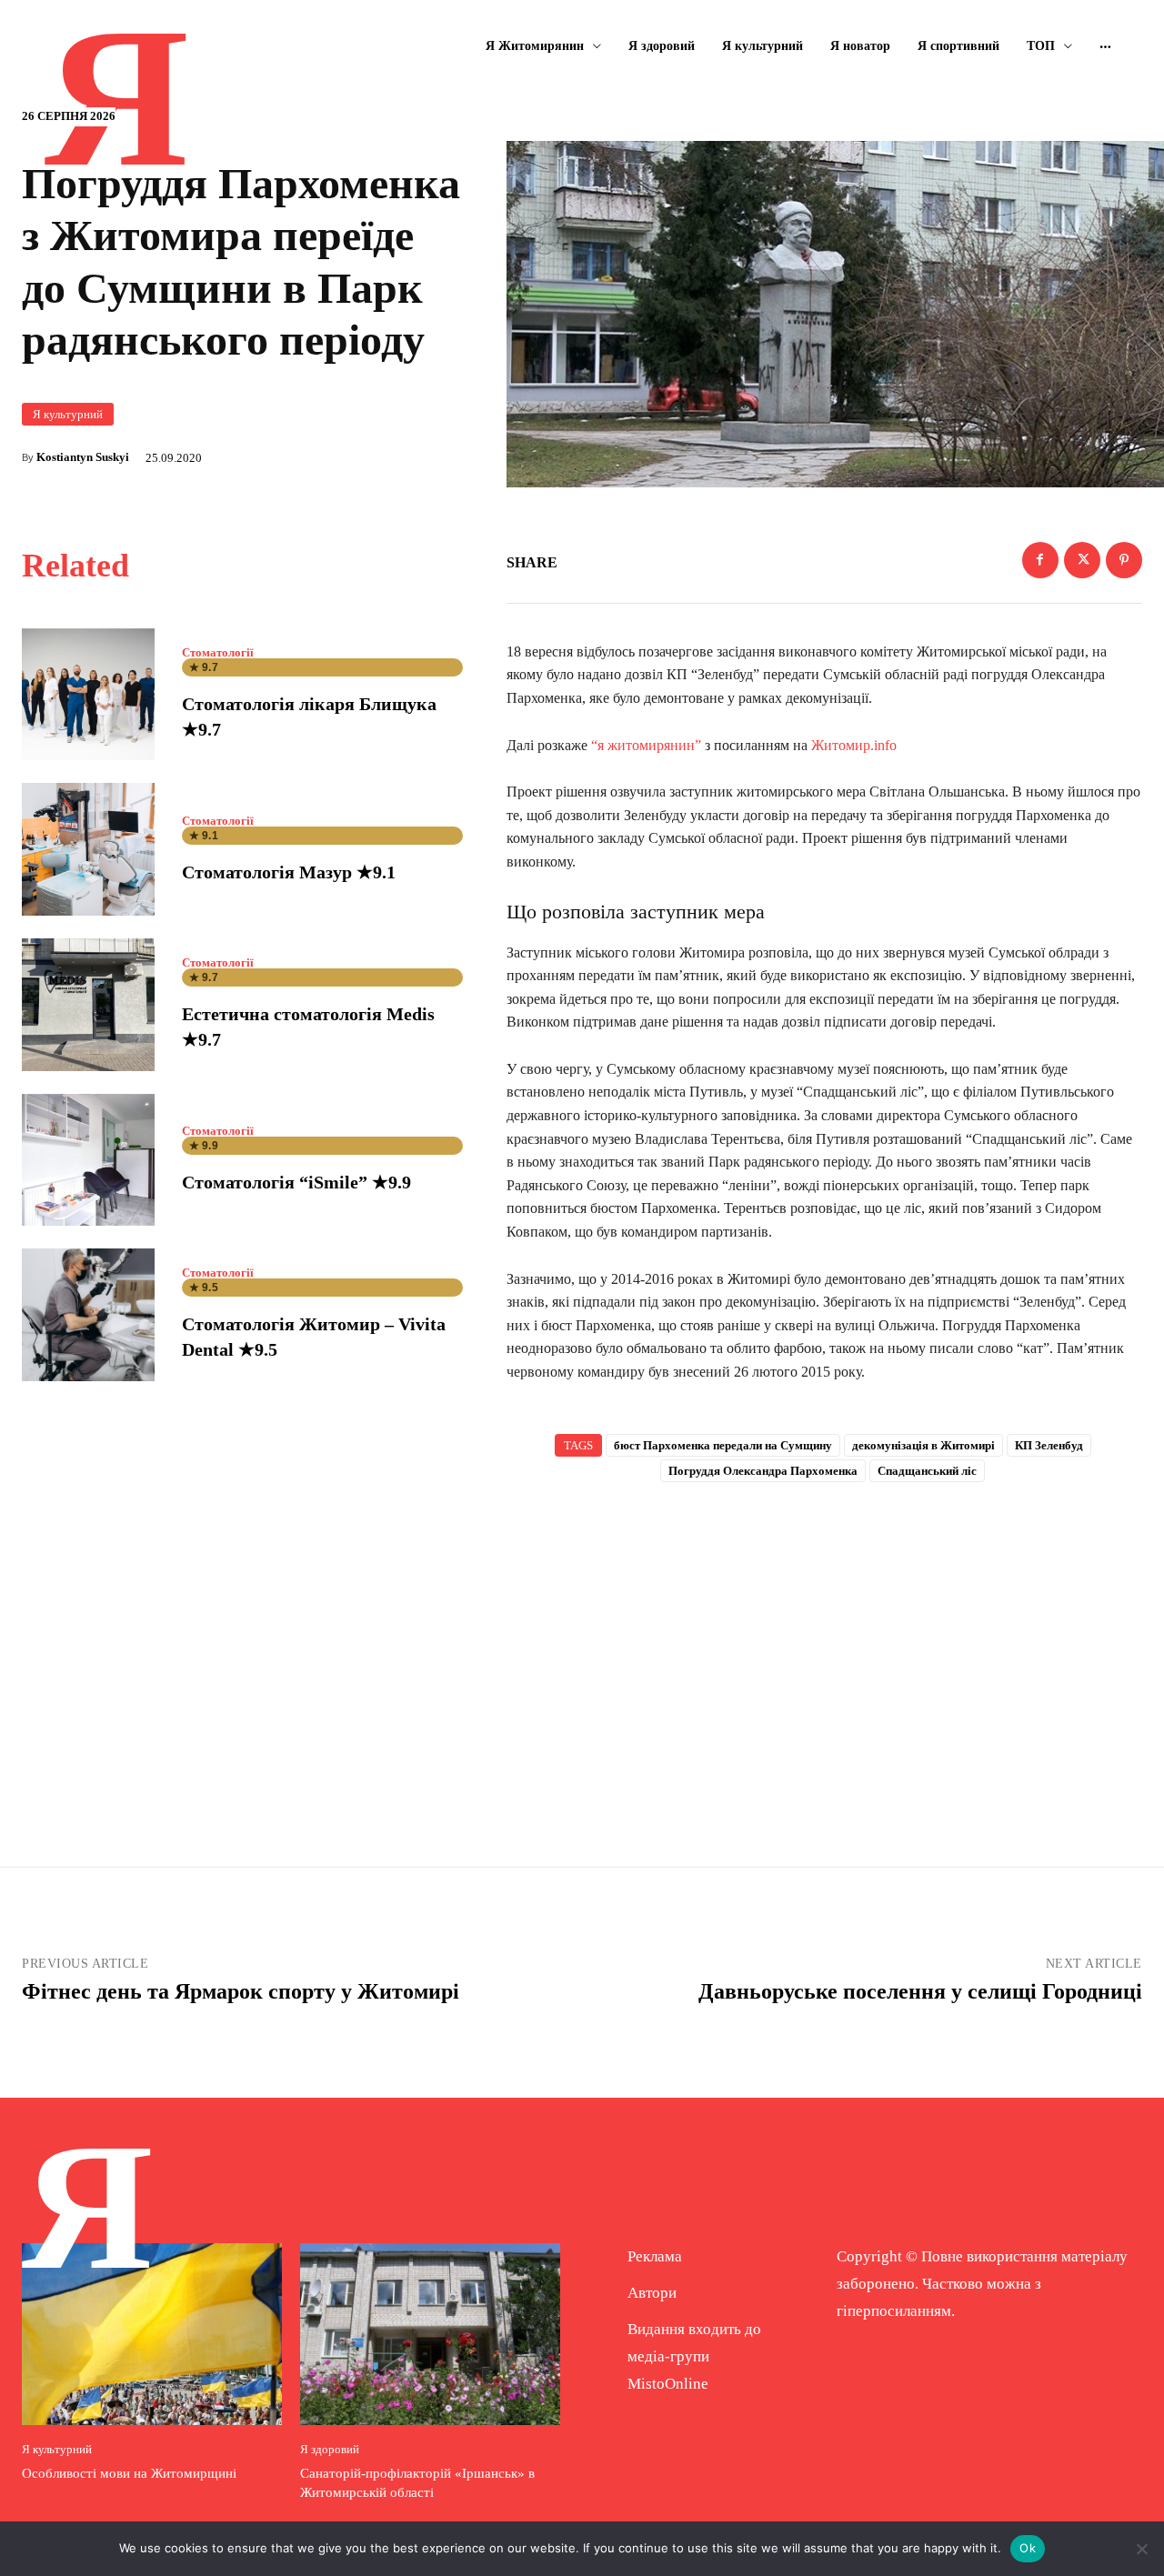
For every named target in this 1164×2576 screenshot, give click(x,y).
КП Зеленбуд (1049, 1445)
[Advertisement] (825, 1645)
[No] (1141, 2549)
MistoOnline (668, 2384)
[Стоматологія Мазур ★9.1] (88, 849)
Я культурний (68, 414)
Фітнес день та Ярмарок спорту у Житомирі (241, 1991)
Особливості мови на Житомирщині (129, 2473)
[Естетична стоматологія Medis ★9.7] (88, 1005)
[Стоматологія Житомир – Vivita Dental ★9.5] (88, 1315)
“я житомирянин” (646, 745)
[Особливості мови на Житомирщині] (152, 2334)
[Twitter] (1082, 560)
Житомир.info (854, 745)
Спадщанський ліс (927, 1471)
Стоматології (218, 652)
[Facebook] (1040, 560)
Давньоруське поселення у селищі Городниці (920, 1991)
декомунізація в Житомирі (923, 1445)
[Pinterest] (1124, 560)
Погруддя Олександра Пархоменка (763, 1471)
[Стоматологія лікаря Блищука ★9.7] (88, 695)
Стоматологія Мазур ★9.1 (289, 872)
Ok (1028, 2548)
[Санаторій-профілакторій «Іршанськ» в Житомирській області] (430, 2334)
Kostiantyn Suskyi (83, 457)
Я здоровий (330, 2449)
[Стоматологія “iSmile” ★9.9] (88, 1160)
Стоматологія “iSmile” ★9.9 (296, 1182)
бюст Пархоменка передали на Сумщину (723, 1445)
